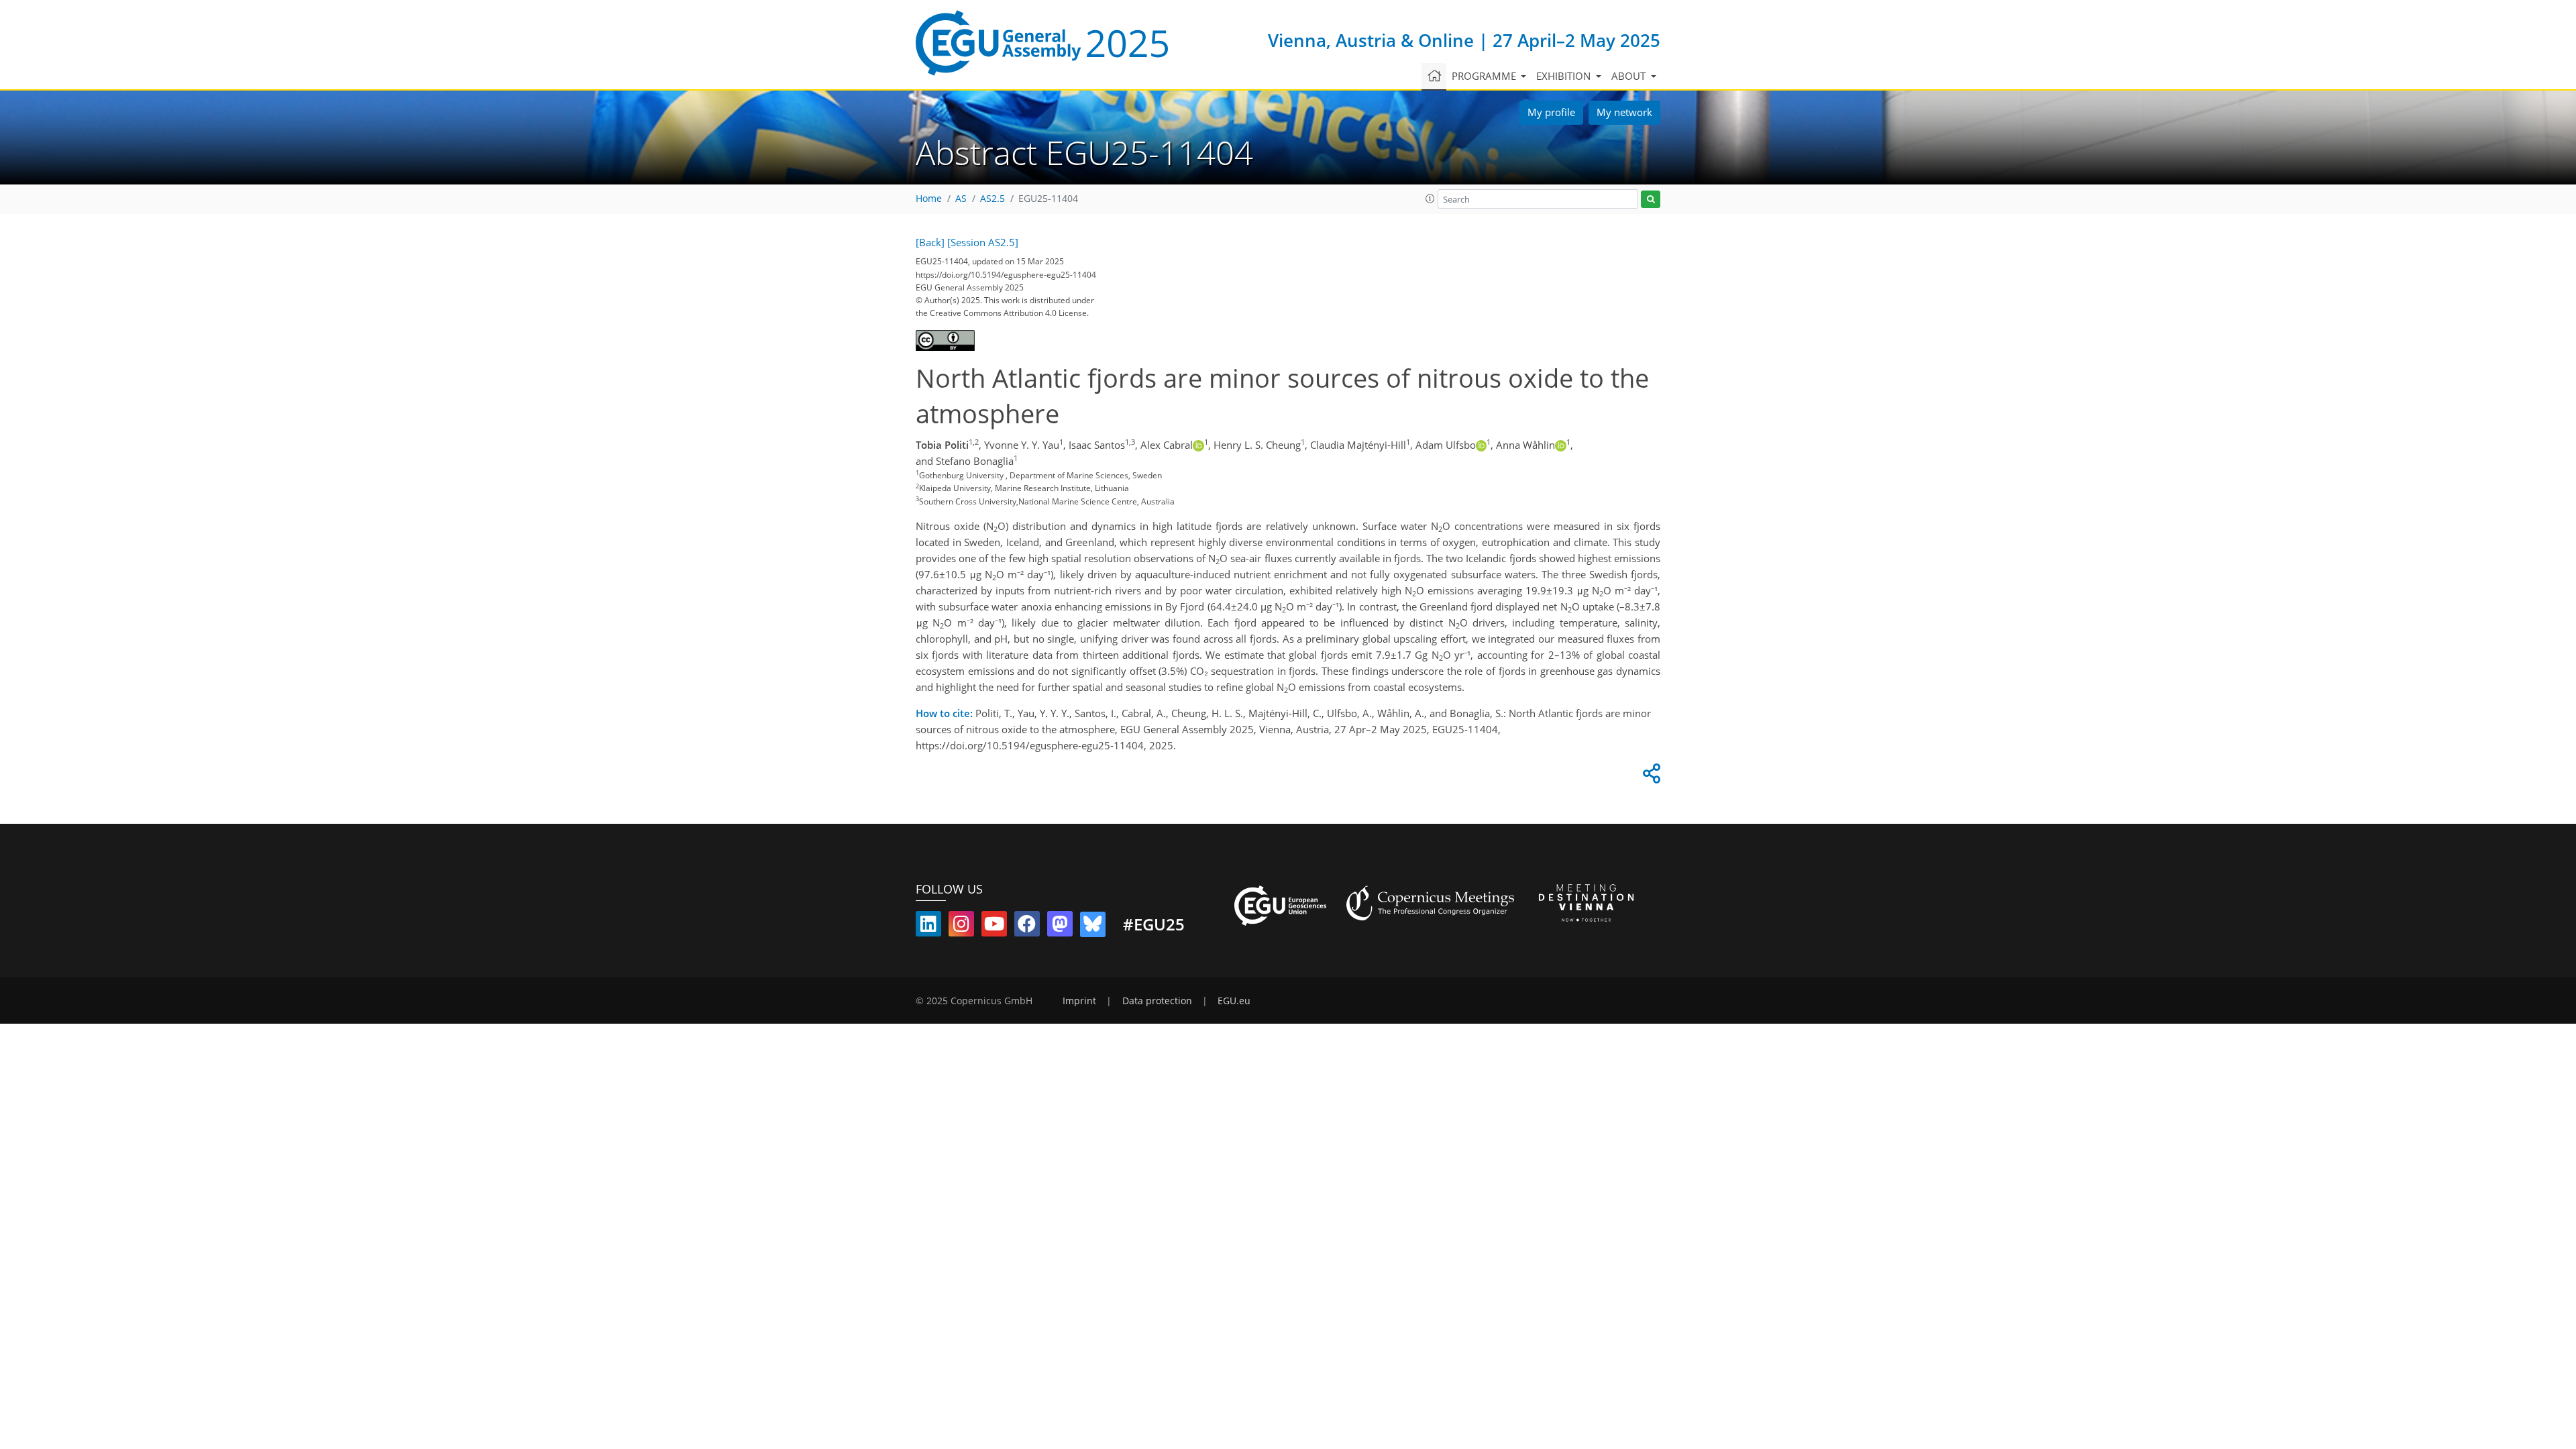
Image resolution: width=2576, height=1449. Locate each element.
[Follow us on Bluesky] (1093, 926)
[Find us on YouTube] (994, 926)
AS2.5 (992, 199)
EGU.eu (1234, 1001)
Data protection (1157, 1001)
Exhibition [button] (1565, 76)
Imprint (1079, 1001)
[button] (1430, 199)
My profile (1551, 112)
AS (961, 199)
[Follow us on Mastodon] (1060, 926)
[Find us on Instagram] (961, 926)
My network (1624, 112)
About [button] (1630, 76)
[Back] (930, 242)
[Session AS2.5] (983, 242)
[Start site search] (1651, 200)
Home (929, 199)
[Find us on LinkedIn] (928, 926)
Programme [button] (1485, 76)
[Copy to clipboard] (1650, 777)
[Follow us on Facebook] (1027, 926)
